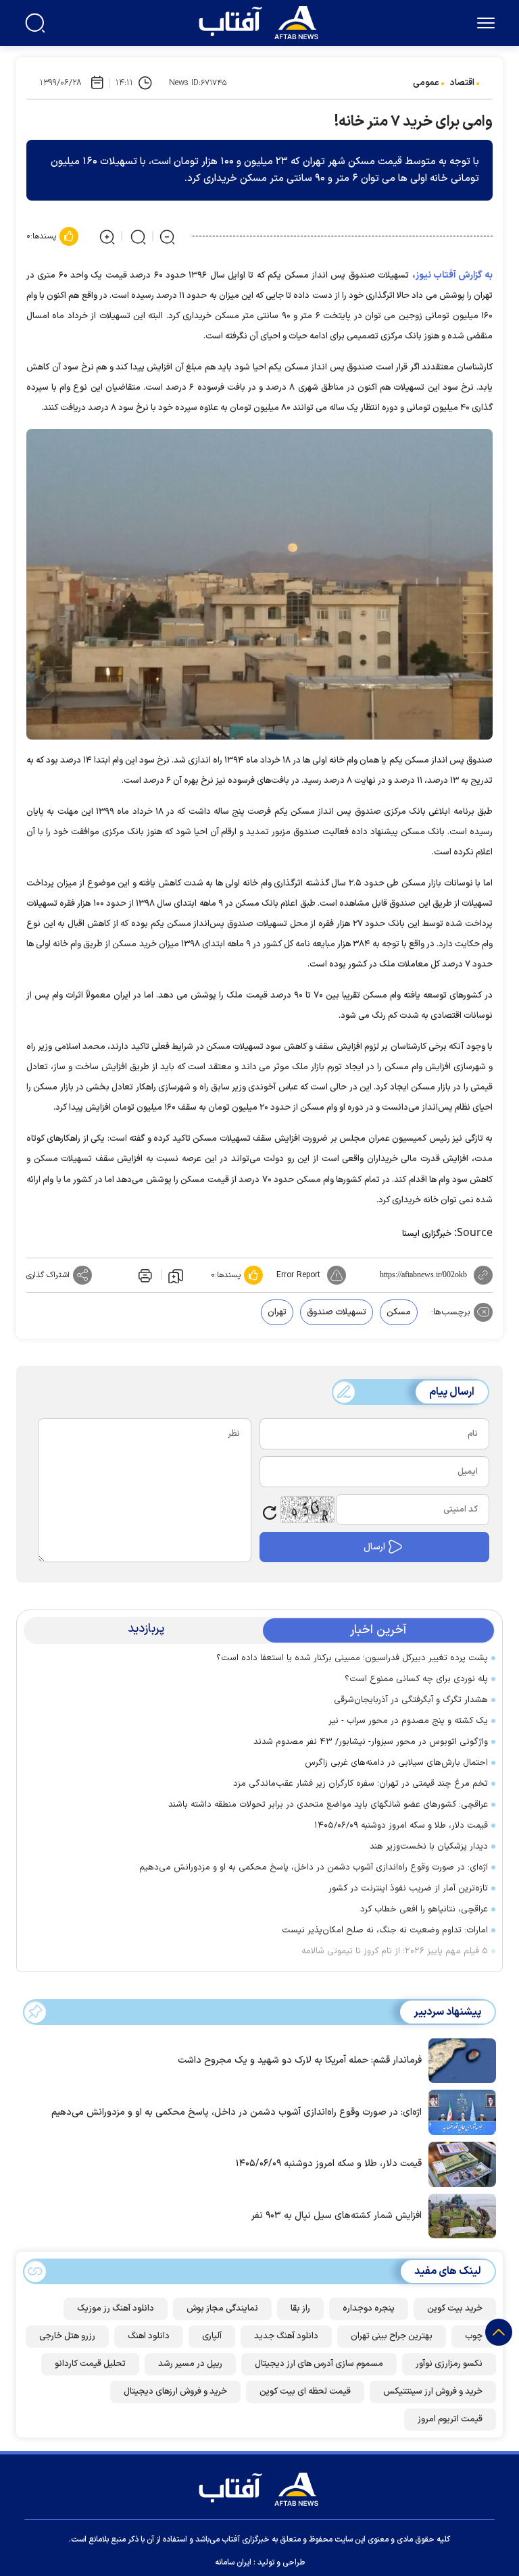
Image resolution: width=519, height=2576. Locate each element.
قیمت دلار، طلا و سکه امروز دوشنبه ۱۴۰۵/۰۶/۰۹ (401, 1826)
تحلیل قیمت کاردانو (90, 2364)
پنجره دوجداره (369, 2309)
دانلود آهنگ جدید (286, 2336)
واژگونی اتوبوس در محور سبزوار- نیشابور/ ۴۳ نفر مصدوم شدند (371, 1742)
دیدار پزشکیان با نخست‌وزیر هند (429, 1847)
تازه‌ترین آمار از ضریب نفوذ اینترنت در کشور (408, 1888)
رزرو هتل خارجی (67, 2336)
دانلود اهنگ (149, 2336)
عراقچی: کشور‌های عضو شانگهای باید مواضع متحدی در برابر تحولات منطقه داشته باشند (328, 1805)
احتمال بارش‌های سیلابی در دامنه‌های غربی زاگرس (396, 1763)
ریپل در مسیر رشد (190, 2364)
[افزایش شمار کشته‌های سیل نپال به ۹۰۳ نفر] (459, 2215)
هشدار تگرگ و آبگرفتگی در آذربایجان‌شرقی (408, 1700)
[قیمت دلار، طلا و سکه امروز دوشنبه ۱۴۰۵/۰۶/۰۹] (459, 2163)
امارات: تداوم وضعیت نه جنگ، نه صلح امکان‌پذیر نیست (385, 1930)
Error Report (298, 1275)
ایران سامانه (233, 2562)
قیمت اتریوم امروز (450, 2419)
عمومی (426, 83)
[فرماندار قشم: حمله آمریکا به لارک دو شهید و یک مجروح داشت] (459, 2059)
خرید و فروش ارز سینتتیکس (433, 2392)
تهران (277, 1312)
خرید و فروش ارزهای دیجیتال (175, 2392)
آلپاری (212, 2336)
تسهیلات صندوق (337, 1312)
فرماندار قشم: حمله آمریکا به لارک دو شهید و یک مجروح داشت (300, 2060)
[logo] (262, 21)
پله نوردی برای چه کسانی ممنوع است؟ (416, 1679)
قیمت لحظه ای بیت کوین (305, 2392)
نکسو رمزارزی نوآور (449, 2364)
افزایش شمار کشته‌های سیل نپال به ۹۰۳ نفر (337, 2216)
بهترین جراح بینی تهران (392, 2336)
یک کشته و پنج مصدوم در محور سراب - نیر (408, 1721)
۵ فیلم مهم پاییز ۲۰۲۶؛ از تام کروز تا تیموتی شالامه (395, 1951)
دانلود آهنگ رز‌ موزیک (116, 2309)
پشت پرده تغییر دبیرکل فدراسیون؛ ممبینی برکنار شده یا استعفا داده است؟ (352, 1658)
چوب (474, 2336)
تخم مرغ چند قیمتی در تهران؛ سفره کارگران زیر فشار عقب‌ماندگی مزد (361, 1784)
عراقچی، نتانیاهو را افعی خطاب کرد (424, 1909)
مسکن (399, 1312)
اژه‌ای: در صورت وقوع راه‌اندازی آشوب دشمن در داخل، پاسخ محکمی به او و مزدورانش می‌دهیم (314, 1867)
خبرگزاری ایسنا (427, 1234)
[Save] (176, 1275)
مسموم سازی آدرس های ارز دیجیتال (319, 2364)
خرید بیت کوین (455, 2309)
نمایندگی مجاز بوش (222, 2309)
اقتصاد (462, 83)
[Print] (144, 1275)
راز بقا (300, 2309)
